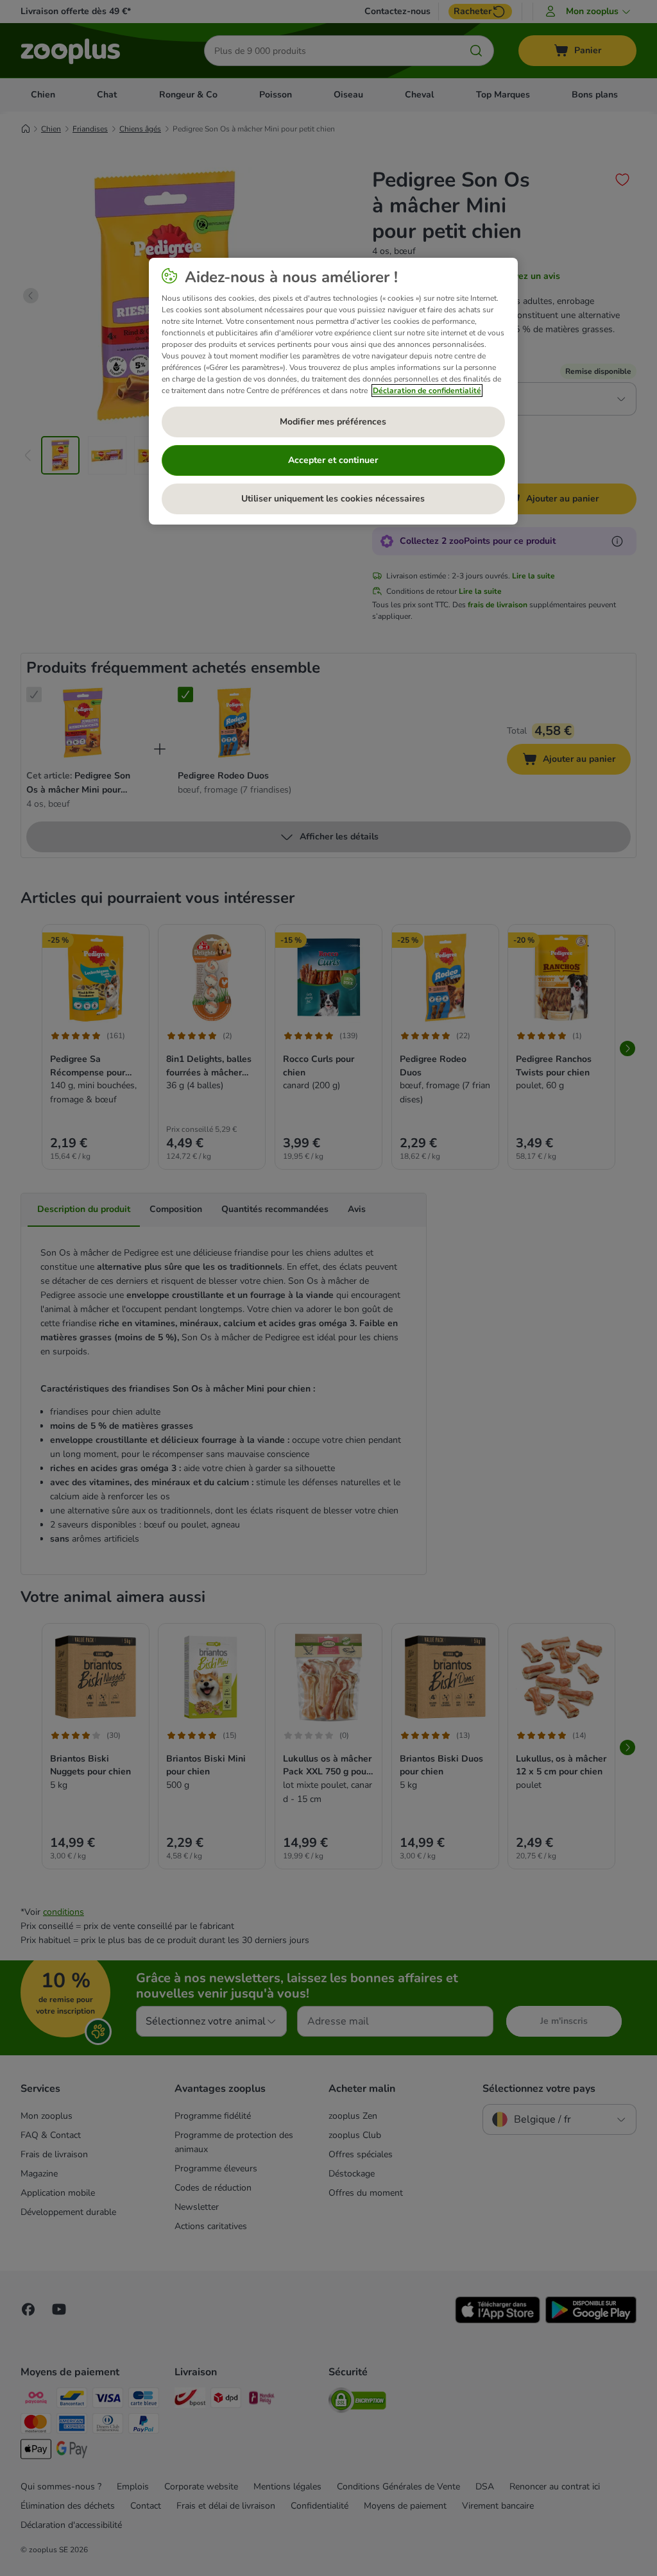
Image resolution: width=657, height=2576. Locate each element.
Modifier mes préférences (333, 422)
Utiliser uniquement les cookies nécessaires (333, 499)
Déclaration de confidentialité (427, 391)
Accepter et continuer (333, 460)
